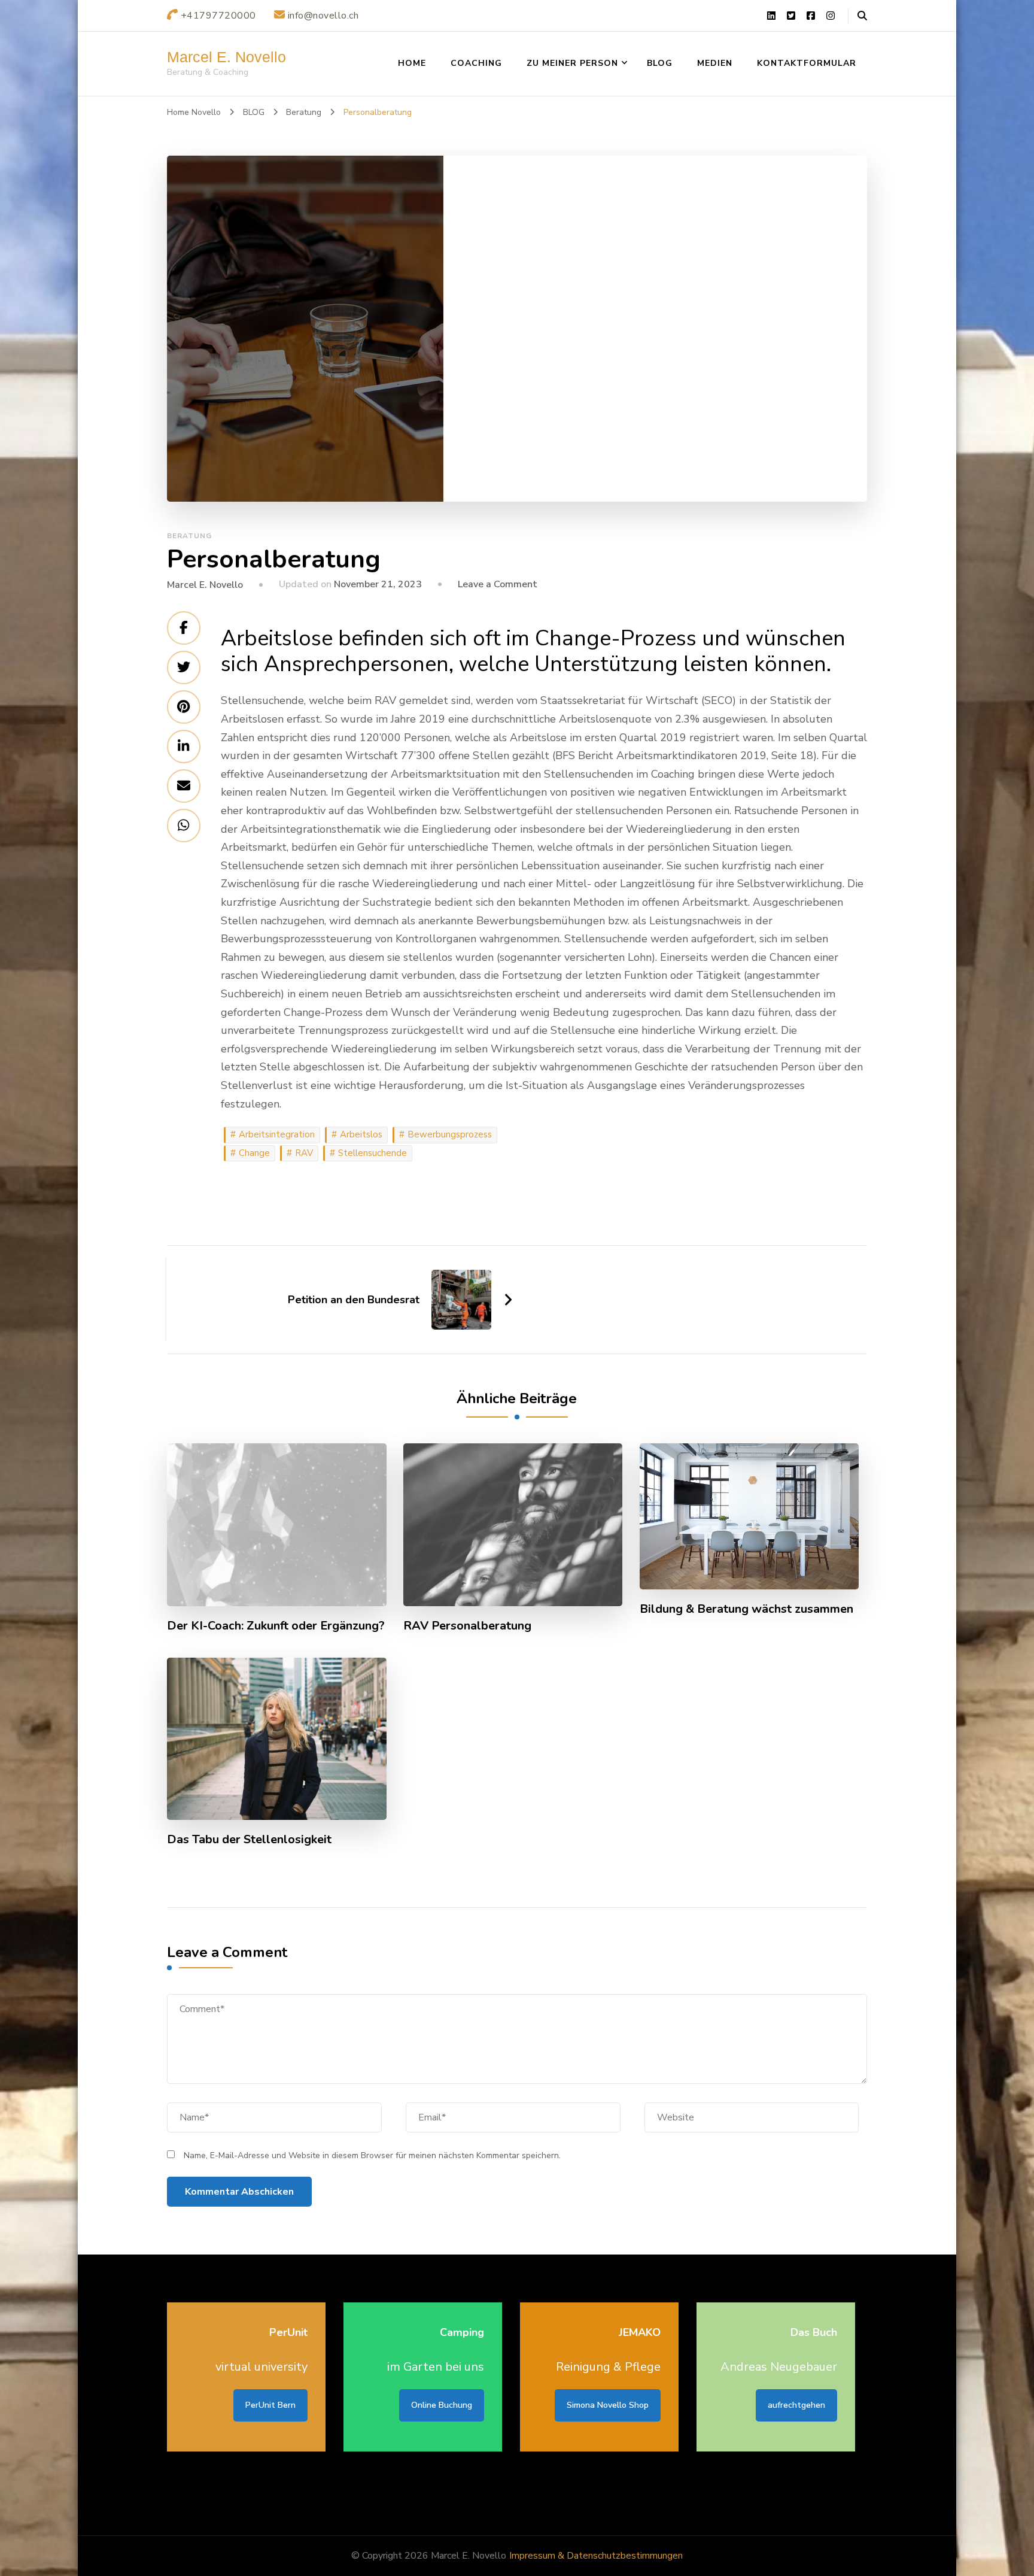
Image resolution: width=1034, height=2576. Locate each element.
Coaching (476, 63)
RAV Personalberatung (467, 1626)
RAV (304, 1153)
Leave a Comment (498, 584)
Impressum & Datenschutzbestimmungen (596, 2556)
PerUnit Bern (270, 2405)
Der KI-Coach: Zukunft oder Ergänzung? (276, 1626)
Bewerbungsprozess (450, 1134)
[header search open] (862, 16)
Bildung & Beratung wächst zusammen (746, 1609)
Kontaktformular (807, 63)
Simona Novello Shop (608, 2405)
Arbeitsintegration (277, 1134)
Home (412, 63)
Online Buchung (442, 2405)
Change (254, 1153)
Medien (715, 63)
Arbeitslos (361, 1134)
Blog (660, 63)
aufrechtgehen (796, 2405)
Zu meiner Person (572, 63)
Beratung (189, 536)
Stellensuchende (372, 1153)
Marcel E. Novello (226, 57)
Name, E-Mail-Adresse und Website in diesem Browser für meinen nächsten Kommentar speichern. (372, 2155)
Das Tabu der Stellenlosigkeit (249, 1840)
